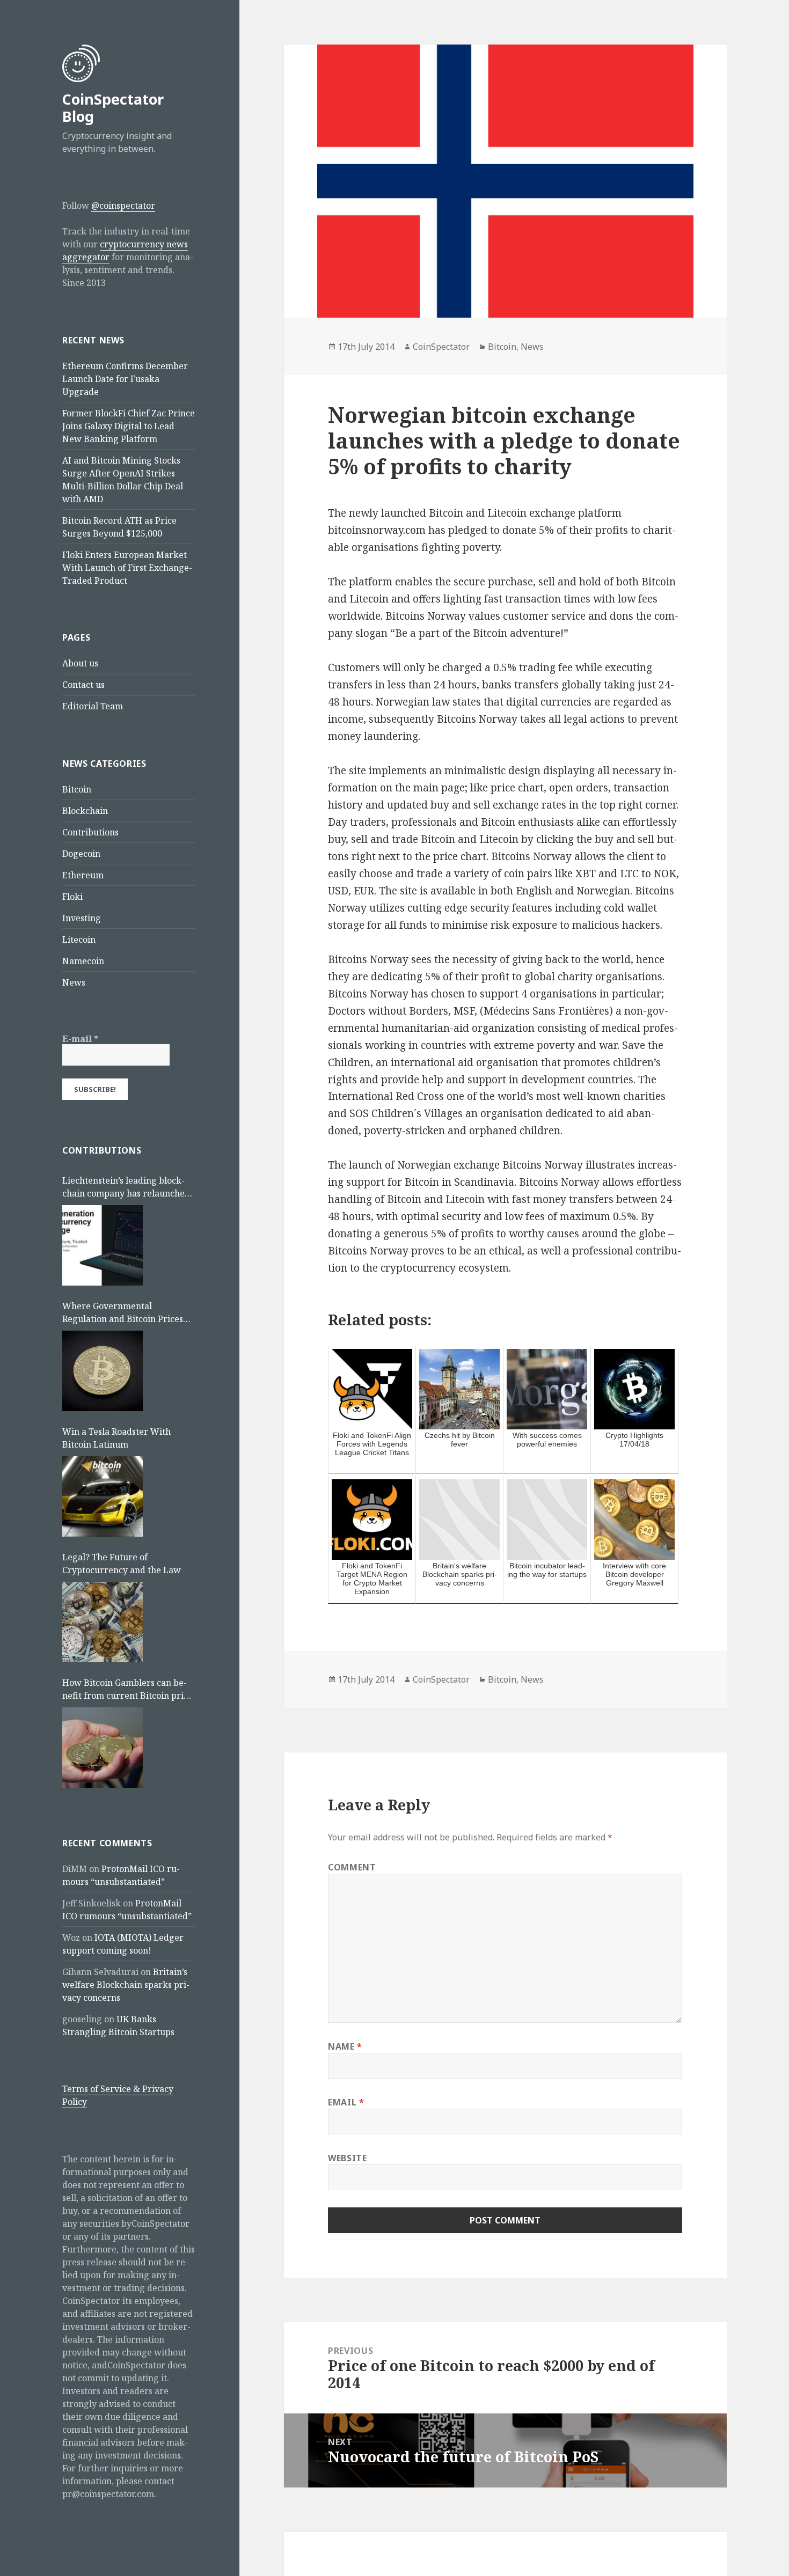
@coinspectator (123, 206)
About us (80, 663)
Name (345, 2046)
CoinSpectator (441, 347)
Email (346, 2102)
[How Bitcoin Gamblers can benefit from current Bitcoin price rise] (103, 1748)
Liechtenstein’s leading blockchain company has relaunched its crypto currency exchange (126, 1187)
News (74, 982)
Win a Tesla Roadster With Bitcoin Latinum (116, 1438)
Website (347, 2158)
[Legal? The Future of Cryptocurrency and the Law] (103, 1622)
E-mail (80, 1039)
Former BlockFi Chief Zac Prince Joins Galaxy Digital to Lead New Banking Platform (129, 426)
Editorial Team (93, 706)
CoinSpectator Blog (113, 108)
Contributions (90, 832)
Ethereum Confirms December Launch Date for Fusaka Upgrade (125, 379)
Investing (82, 918)
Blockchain (85, 811)
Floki (72, 897)
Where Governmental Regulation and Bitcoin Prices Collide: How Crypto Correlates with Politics (126, 1313)
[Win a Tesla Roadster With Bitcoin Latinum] (103, 1496)
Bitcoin (77, 789)
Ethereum (83, 875)
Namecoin (83, 961)
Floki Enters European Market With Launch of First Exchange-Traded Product (127, 568)
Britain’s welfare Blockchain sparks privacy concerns (126, 1985)
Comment (352, 1867)
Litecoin (79, 940)
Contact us (83, 685)
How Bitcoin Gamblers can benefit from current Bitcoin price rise (127, 1689)
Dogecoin (81, 854)
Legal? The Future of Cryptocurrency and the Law (122, 1564)
